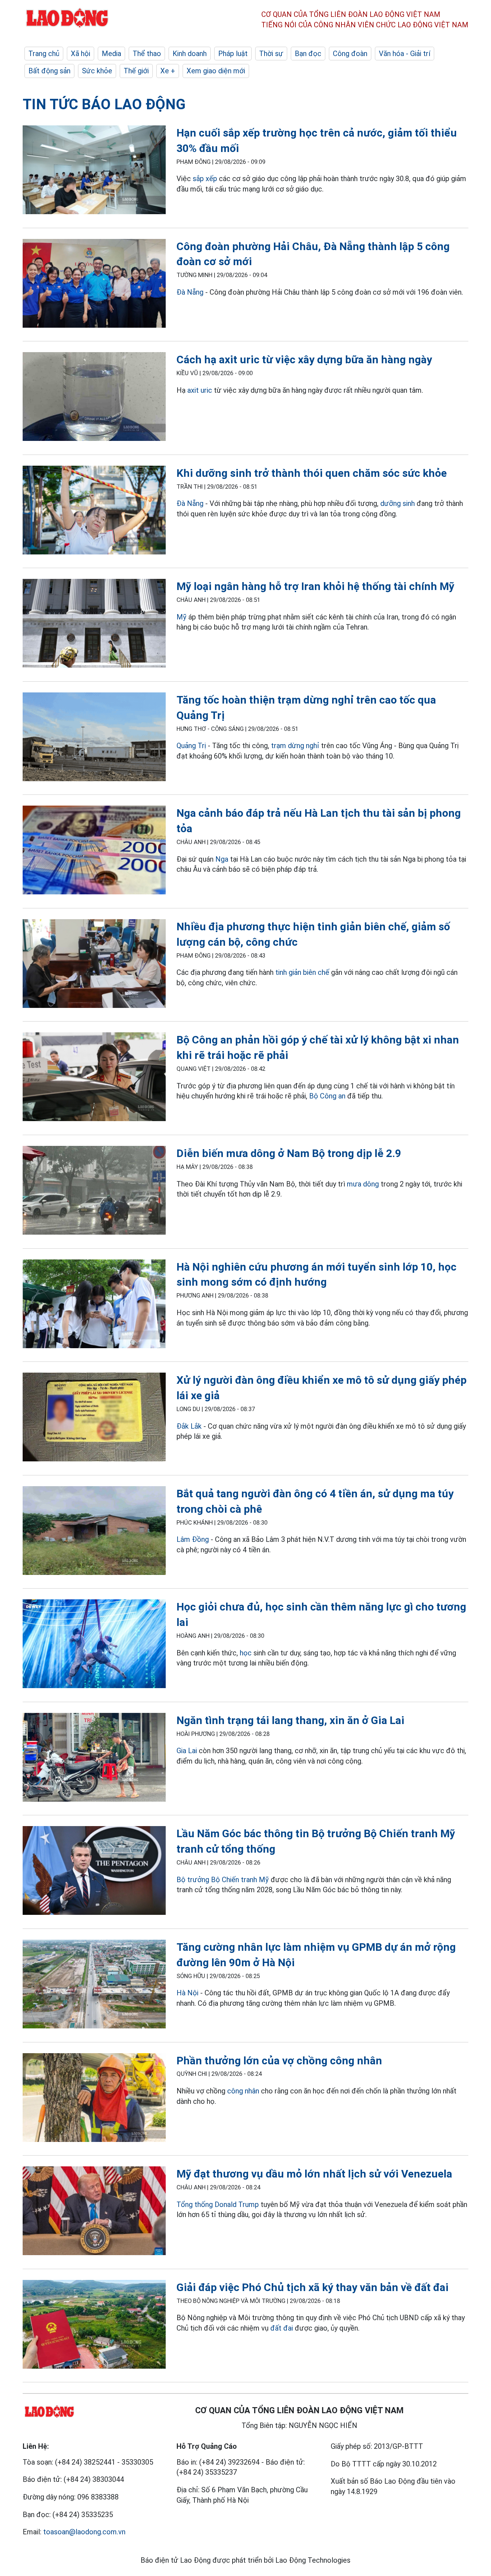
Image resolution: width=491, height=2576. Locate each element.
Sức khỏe (97, 71)
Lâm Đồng (193, 1539)
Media (111, 54)
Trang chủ (44, 54)
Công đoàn (350, 54)
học (246, 1653)
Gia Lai (187, 1751)
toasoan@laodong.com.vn (84, 2532)
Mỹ (182, 617)
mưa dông (363, 1184)
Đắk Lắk (189, 1426)
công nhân (243, 2091)
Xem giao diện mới (216, 71)
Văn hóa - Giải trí (405, 54)
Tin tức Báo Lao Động (104, 104)
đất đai (282, 2328)
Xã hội (81, 54)
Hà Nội (187, 1993)
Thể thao (147, 54)
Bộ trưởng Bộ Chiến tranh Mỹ (223, 1880)
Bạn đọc (308, 54)
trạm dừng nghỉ (295, 746)
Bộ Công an (327, 1096)
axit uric (200, 390)
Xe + (168, 71)
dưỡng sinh (398, 503)
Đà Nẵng (190, 292)
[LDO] (94, 171)
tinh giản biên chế (302, 972)
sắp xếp (205, 179)
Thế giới (136, 71)
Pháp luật (233, 54)
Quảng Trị (191, 746)
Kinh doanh (190, 54)
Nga (222, 859)
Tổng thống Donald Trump (218, 2204)
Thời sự (271, 54)
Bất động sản (49, 71)
